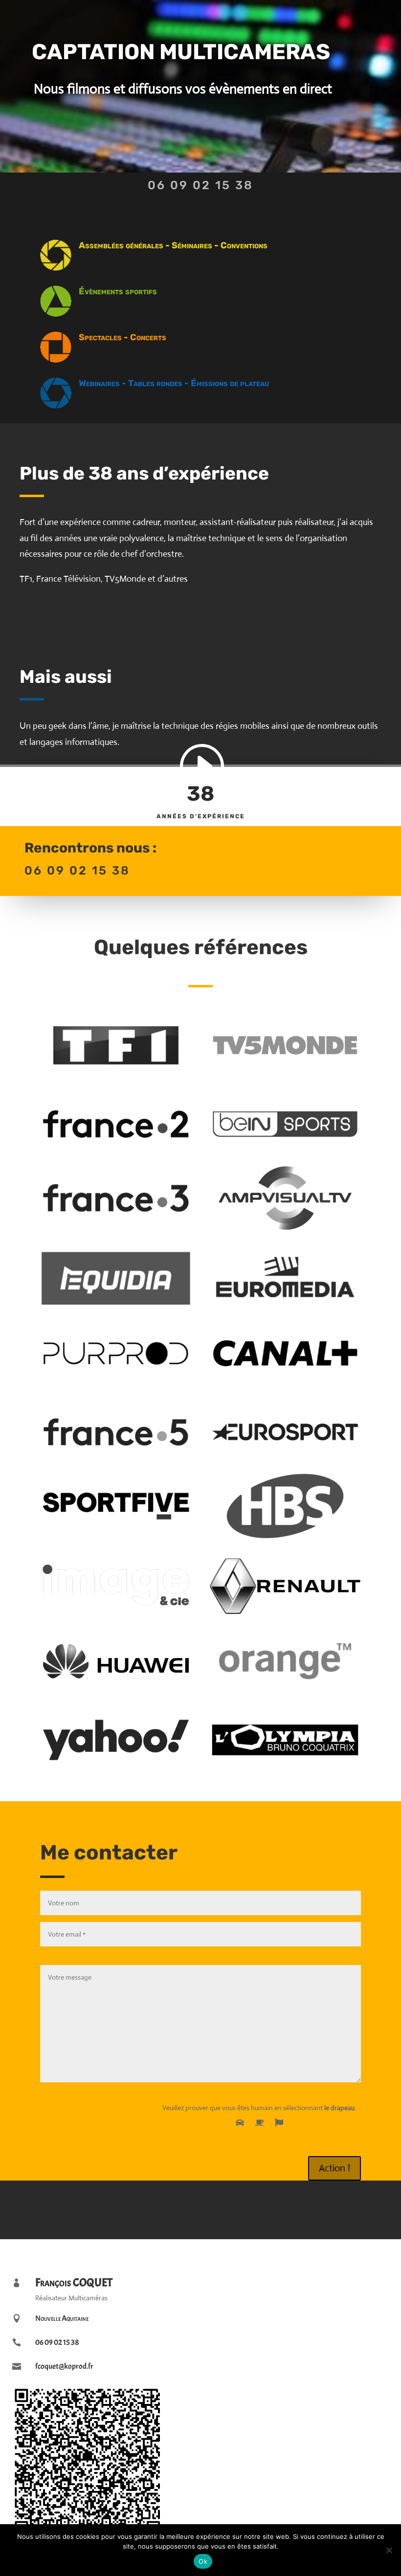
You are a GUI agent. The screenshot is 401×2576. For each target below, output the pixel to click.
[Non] (389, 2550)
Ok (203, 2561)
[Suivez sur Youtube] (215, 2208)
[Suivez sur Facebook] (186, 2208)
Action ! (334, 2168)
